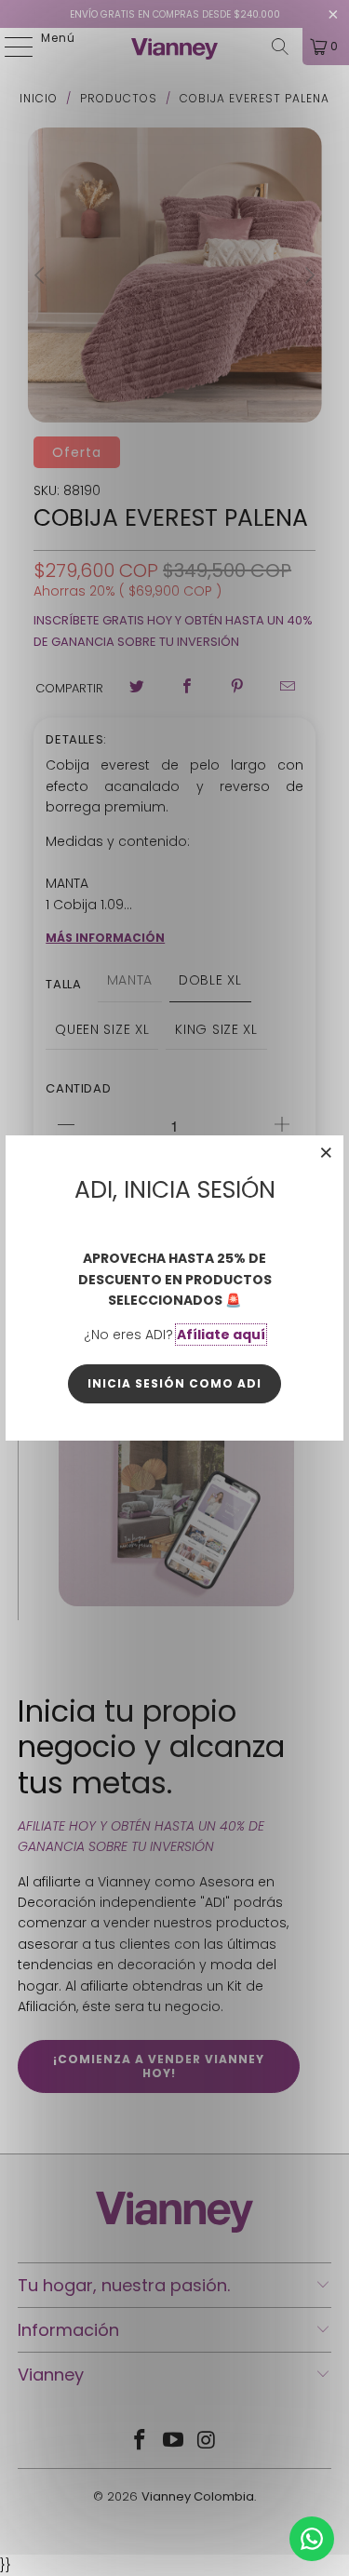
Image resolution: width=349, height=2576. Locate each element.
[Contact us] (312, 2539)
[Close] (327, 1152)
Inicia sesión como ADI (174, 1383)
